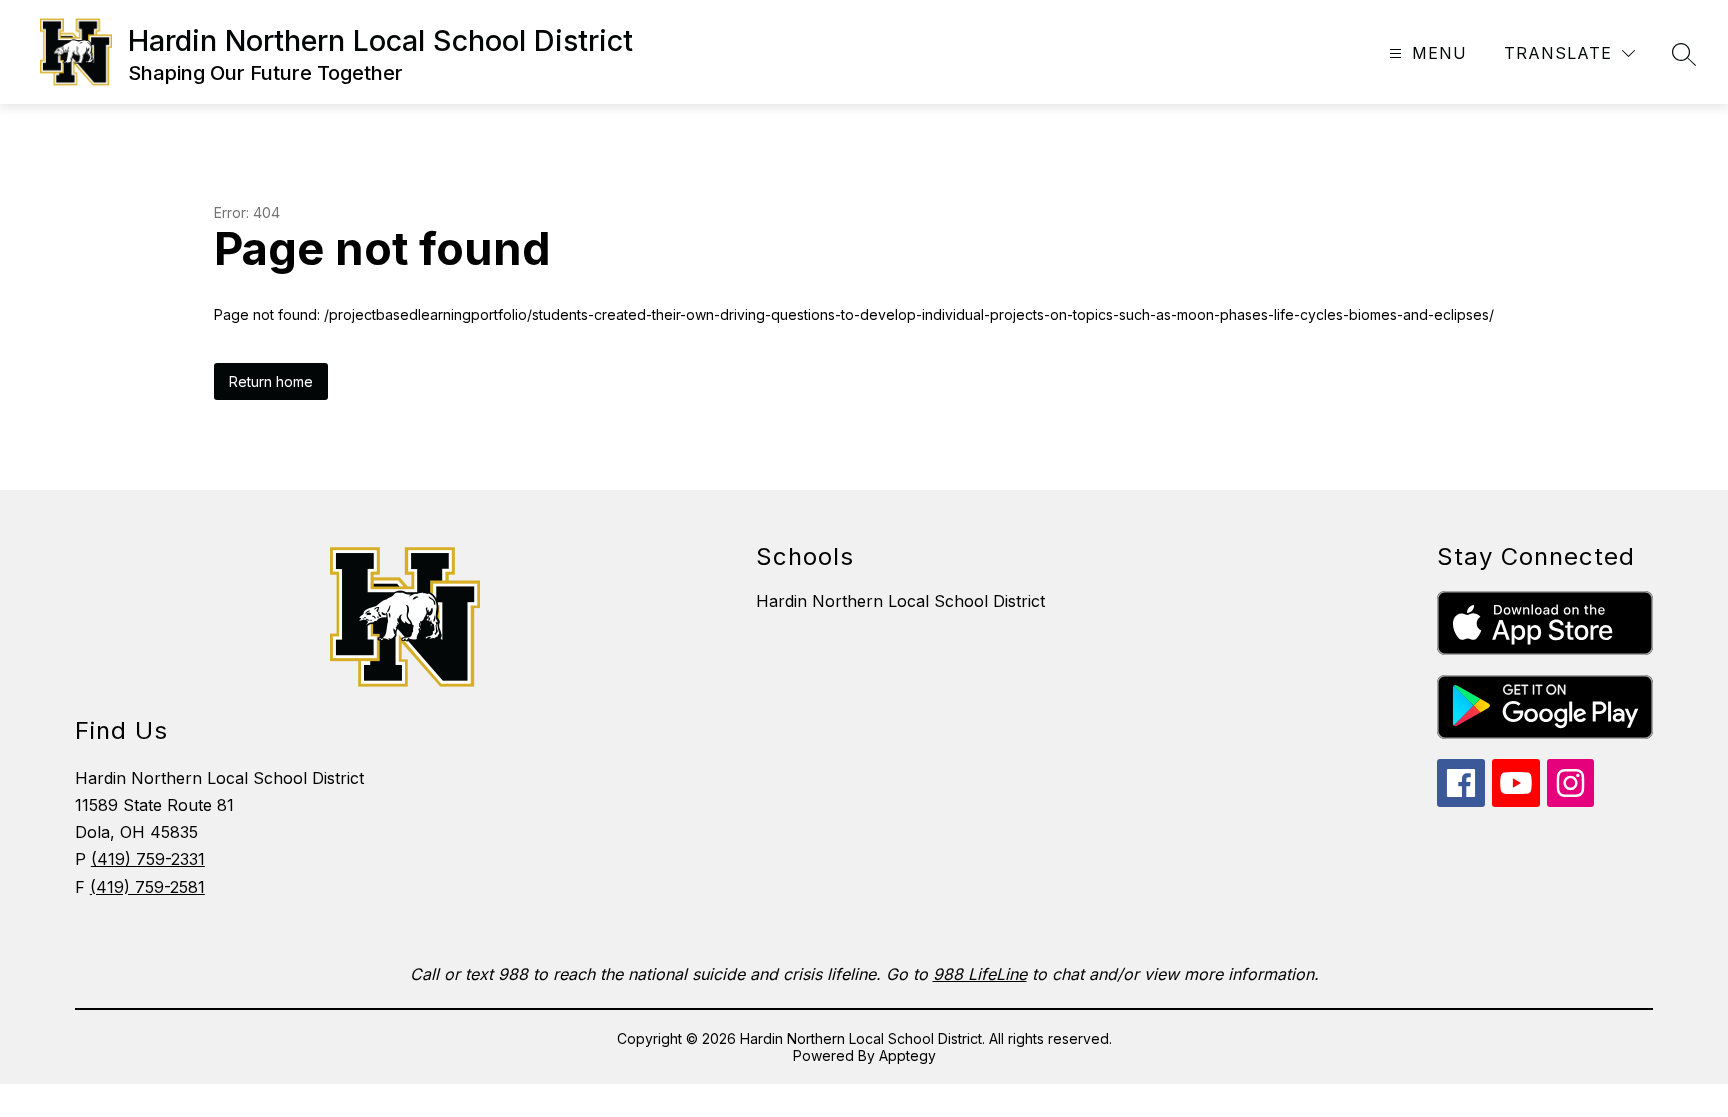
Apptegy (907, 1055)
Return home (271, 381)
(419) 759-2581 (147, 887)
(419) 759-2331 (148, 859)
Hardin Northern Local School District (900, 601)
